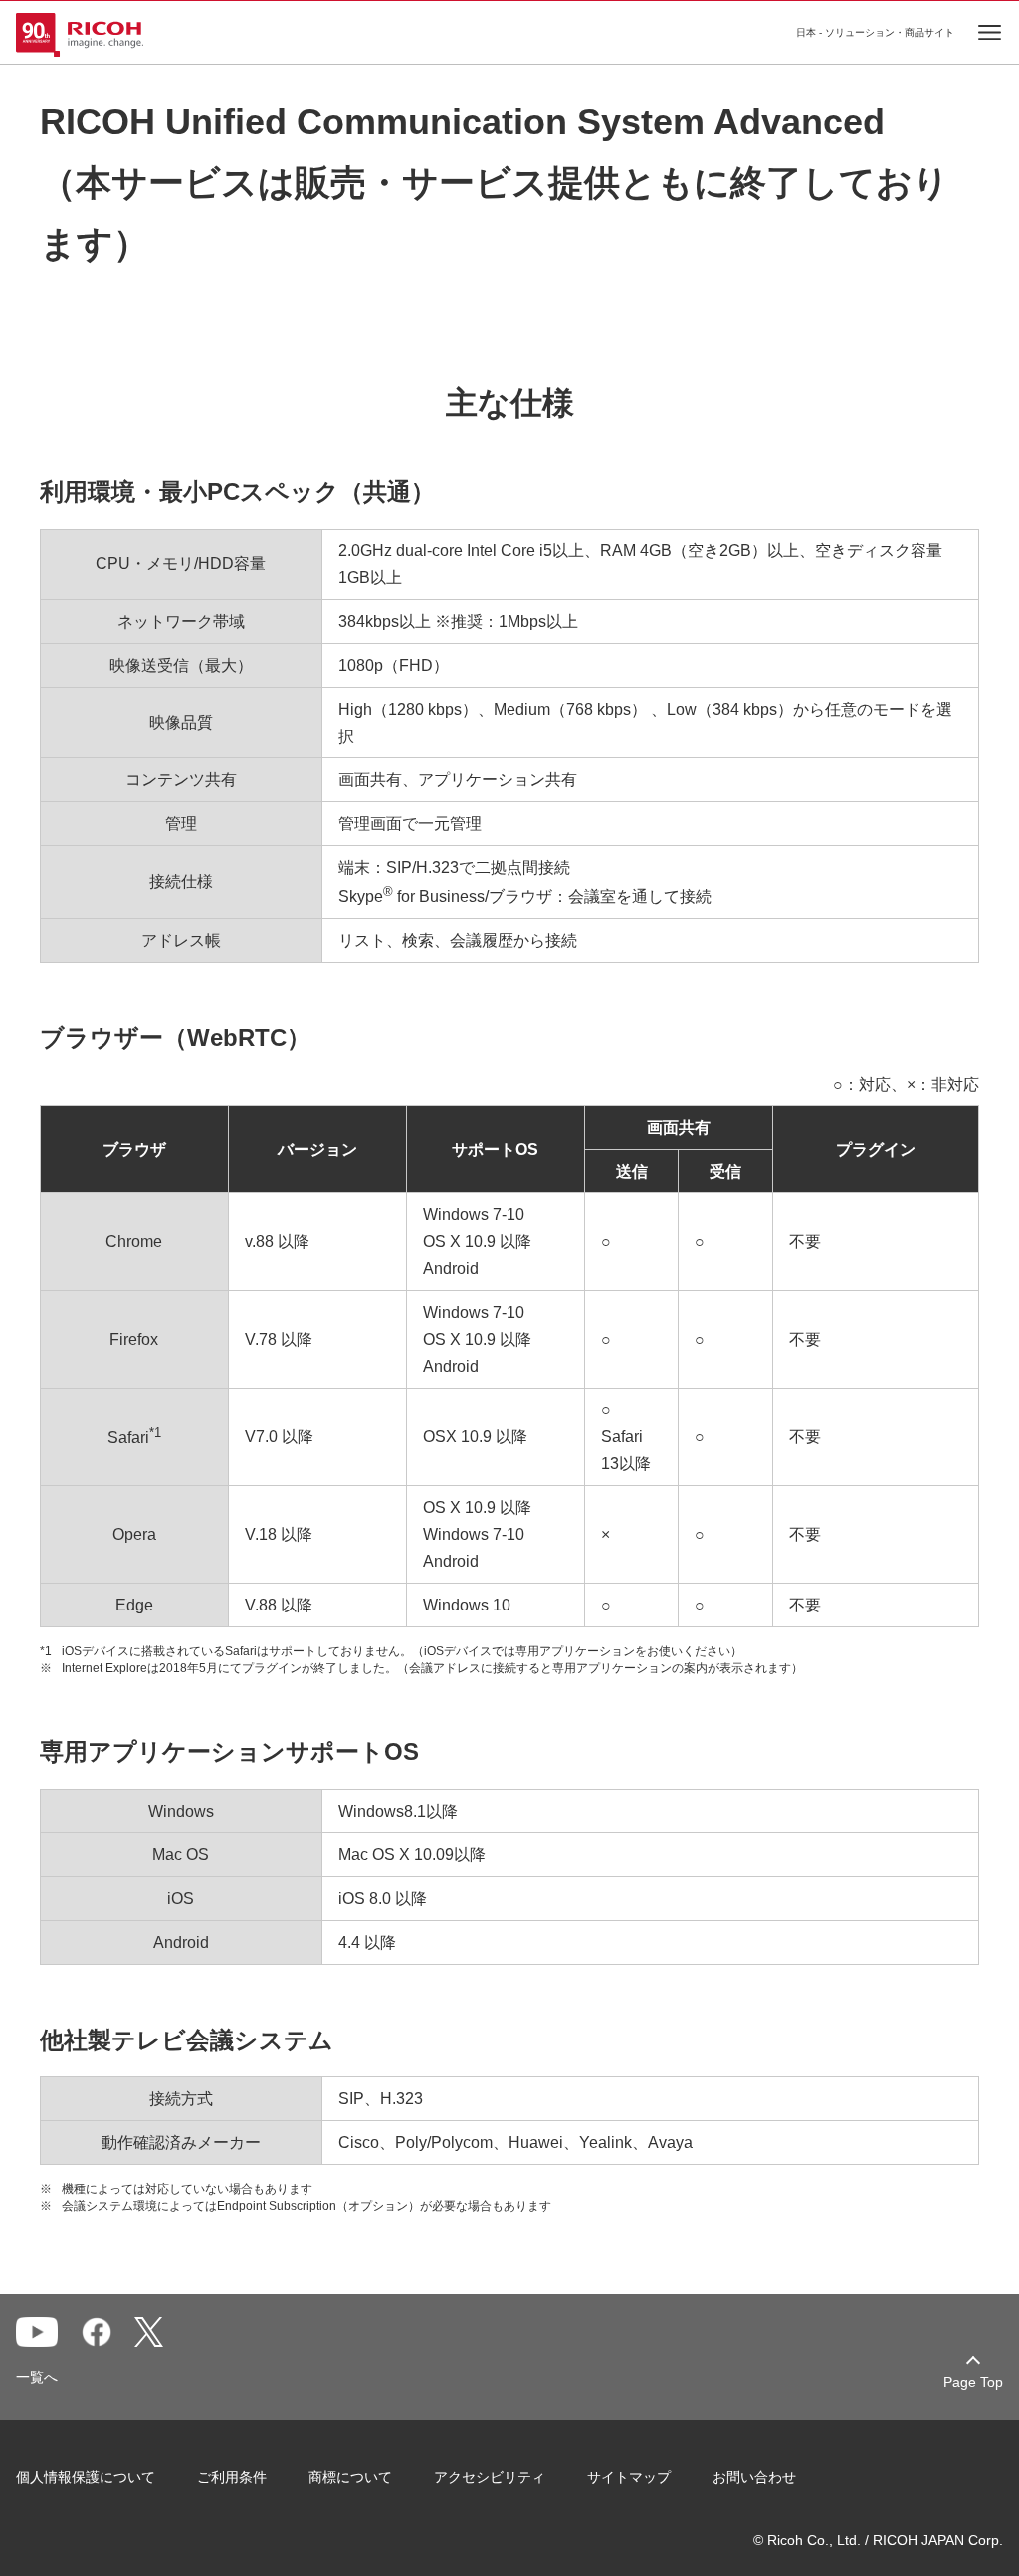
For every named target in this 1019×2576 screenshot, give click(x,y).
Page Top (973, 2382)
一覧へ (37, 2377)
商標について (350, 2477)
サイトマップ (629, 2477)
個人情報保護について (86, 2477)
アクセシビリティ (490, 2477)
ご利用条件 (232, 2477)
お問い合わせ (754, 2477)
